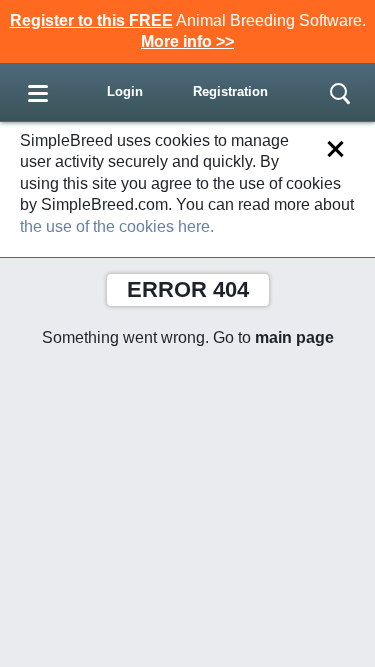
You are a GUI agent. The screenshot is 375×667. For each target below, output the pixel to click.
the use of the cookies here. (117, 226)
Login (125, 91)
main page (294, 337)
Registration (230, 91)
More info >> (187, 41)
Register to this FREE (91, 20)
